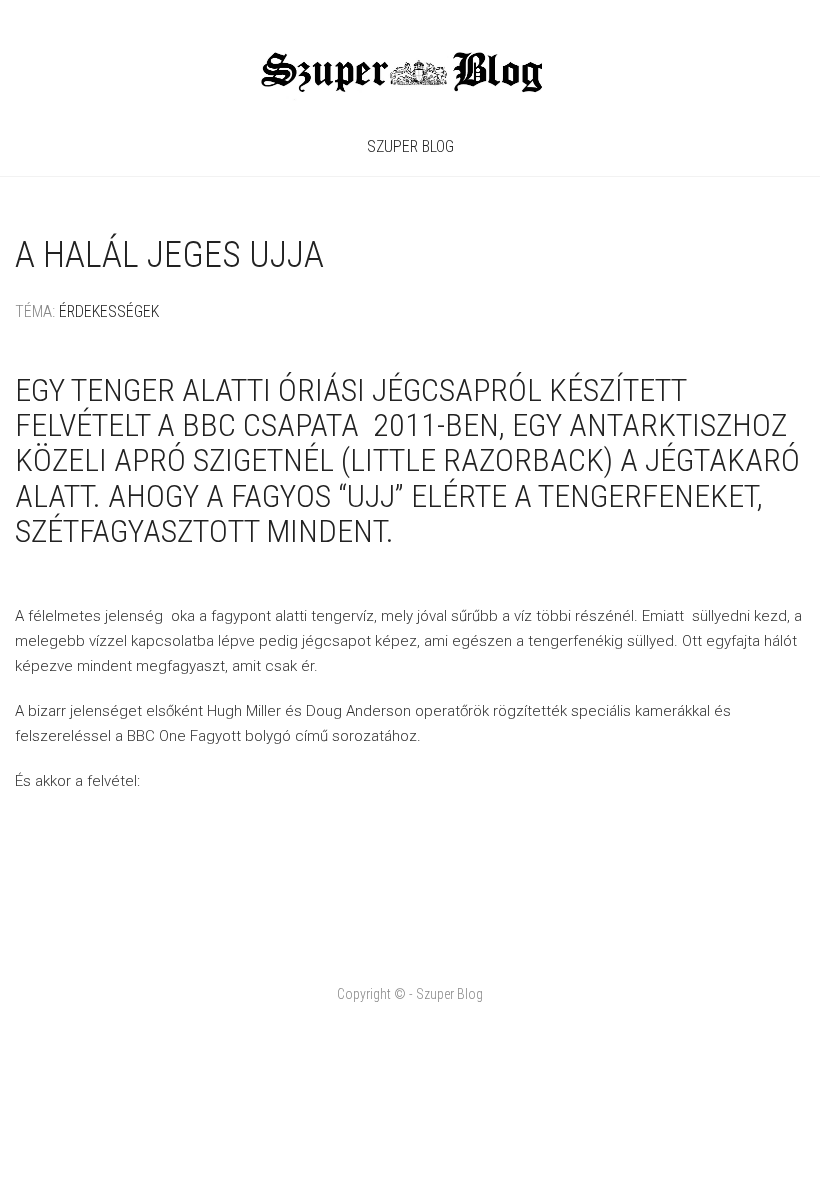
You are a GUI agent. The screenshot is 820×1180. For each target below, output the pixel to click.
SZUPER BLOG (410, 146)
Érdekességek (109, 311)
